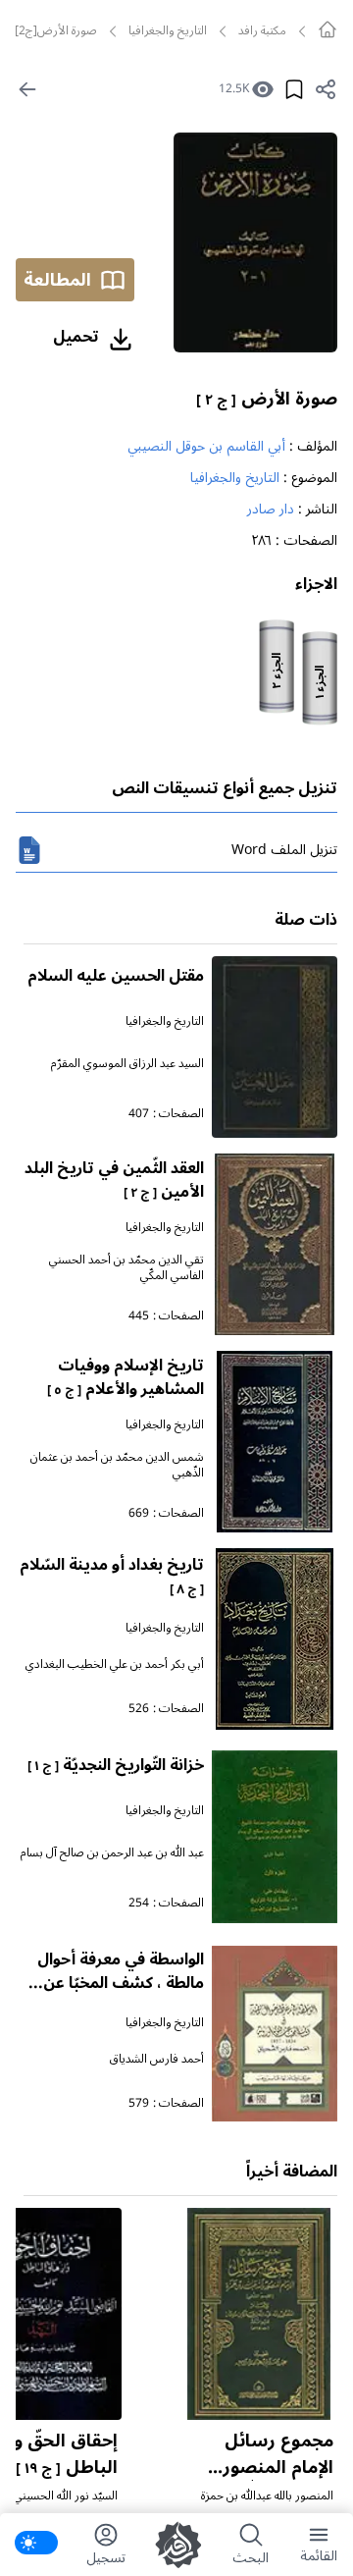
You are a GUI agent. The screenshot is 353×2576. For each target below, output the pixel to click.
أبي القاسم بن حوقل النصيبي (206, 446)
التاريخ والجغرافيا (168, 31)
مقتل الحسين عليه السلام (116, 976)
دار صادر (271, 509)
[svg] (328, 29)
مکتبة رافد (262, 31)
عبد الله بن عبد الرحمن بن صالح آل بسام (112, 1853)
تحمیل (76, 337)
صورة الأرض (267, 399)
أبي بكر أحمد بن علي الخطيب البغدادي (115, 1664)
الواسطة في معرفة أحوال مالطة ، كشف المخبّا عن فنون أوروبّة (121, 1983)
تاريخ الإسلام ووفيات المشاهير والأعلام (126, 1377)
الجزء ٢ (277, 671)
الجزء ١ (321, 682)
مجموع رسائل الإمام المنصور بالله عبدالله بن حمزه (274, 2480)
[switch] (36, 2543)
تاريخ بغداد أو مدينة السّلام (112, 1575)
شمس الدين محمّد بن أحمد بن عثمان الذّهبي (117, 1465)
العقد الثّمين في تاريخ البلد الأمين (114, 1180)
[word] (29, 850)
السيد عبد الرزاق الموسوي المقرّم (127, 1064)
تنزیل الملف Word (284, 850)
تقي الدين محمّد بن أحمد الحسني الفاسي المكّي (126, 1268)
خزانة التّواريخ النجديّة (116, 1765)
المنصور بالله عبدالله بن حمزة (267, 2496)
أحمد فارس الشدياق (157, 2059)
